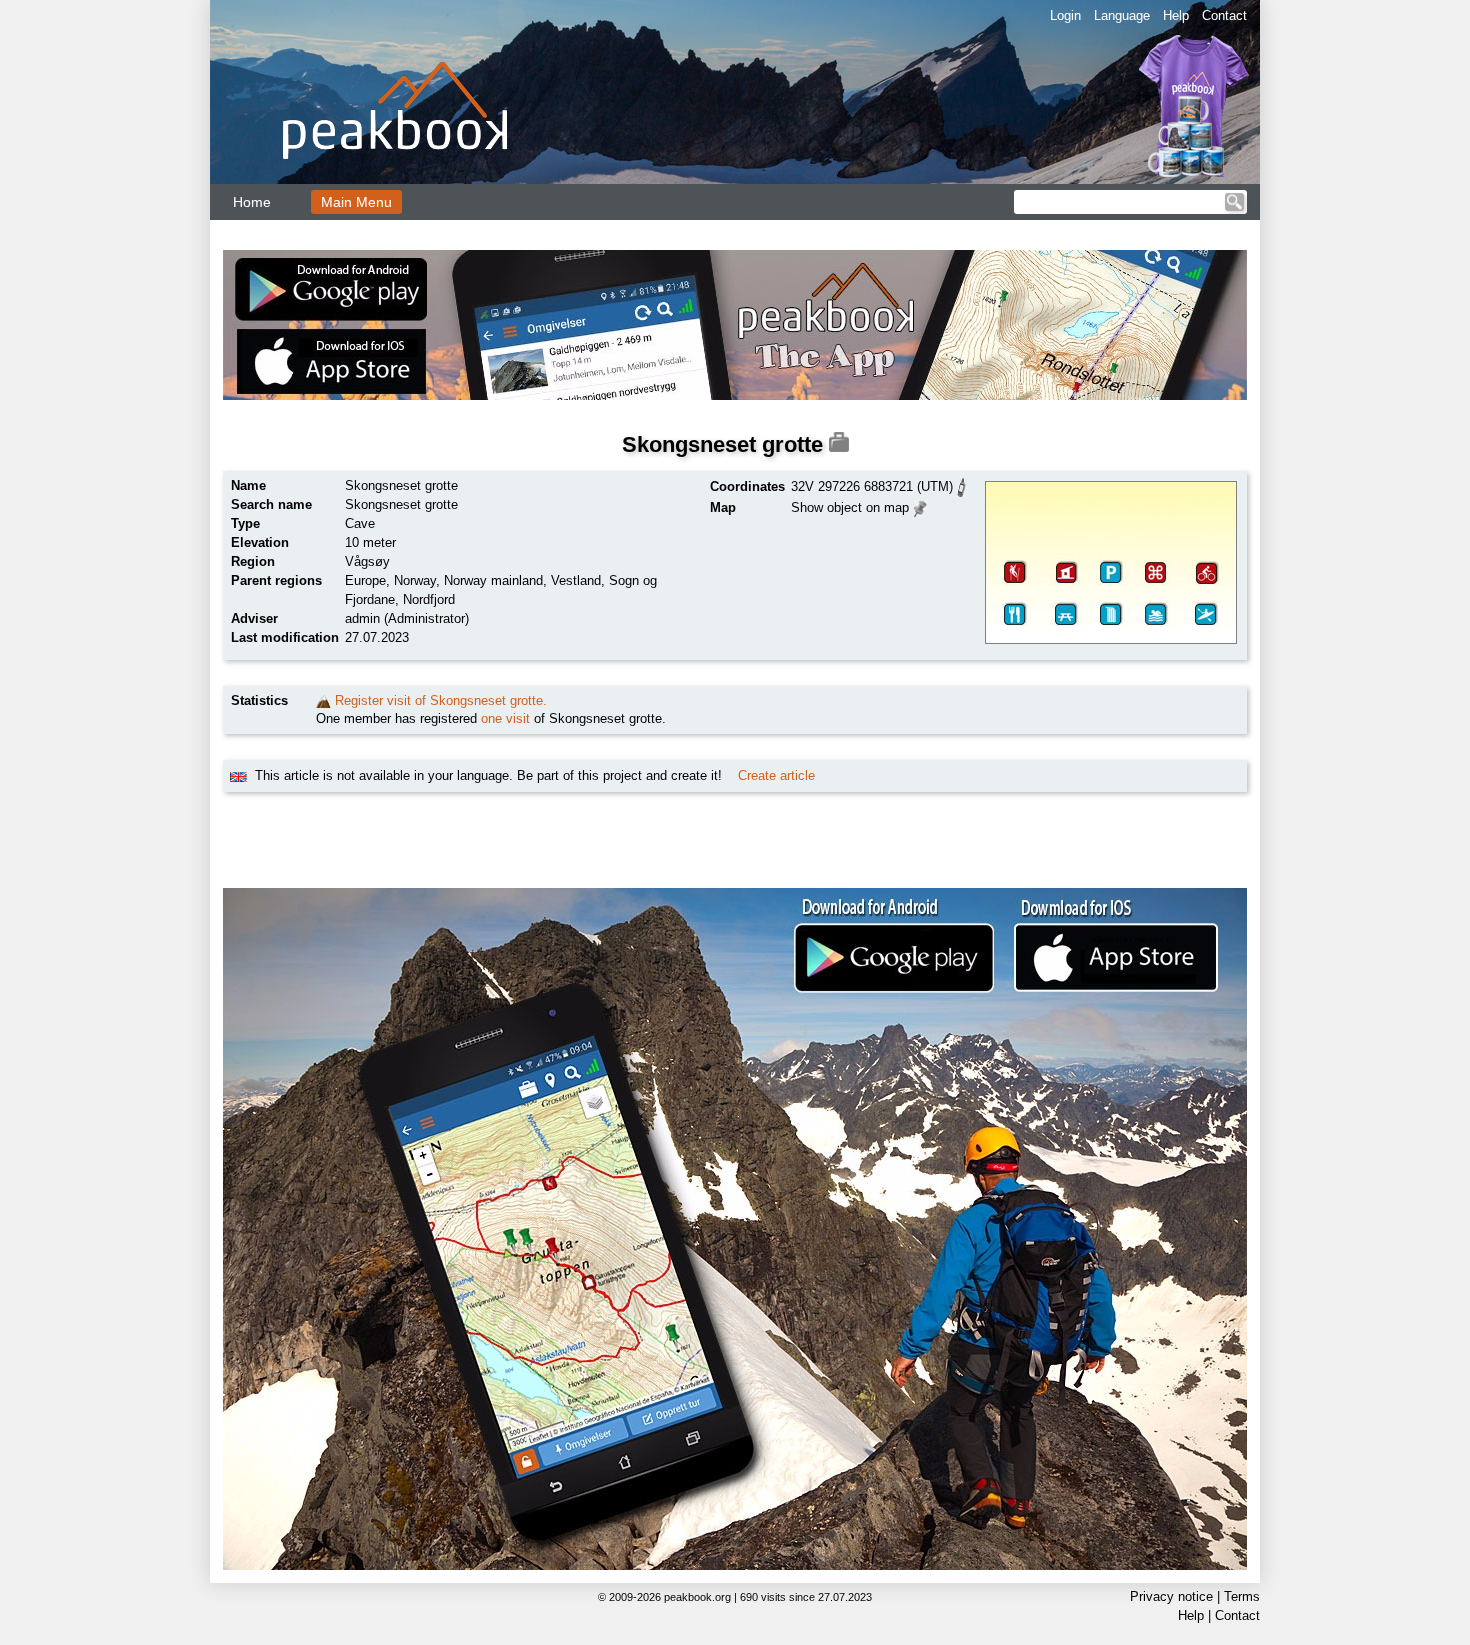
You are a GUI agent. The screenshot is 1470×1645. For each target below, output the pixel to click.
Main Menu (356, 202)
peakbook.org (697, 1597)
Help (1176, 15)
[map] (920, 506)
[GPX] (962, 485)
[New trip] (323, 700)
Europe (365, 580)
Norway (415, 580)
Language (1122, 15)
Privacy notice (1171, 1596)
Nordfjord (429, 599)
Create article (776, 775)
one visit (505, 718)
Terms (1242, 1596)
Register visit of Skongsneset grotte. (441, 700)
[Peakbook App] (735, 325)
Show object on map (850, 507)
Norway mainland (493, 580)
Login (1065, 15)
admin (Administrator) (407, 618)
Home (252, 202)
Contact (1224, 15)
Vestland (576, 580)
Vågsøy (367, 561)
